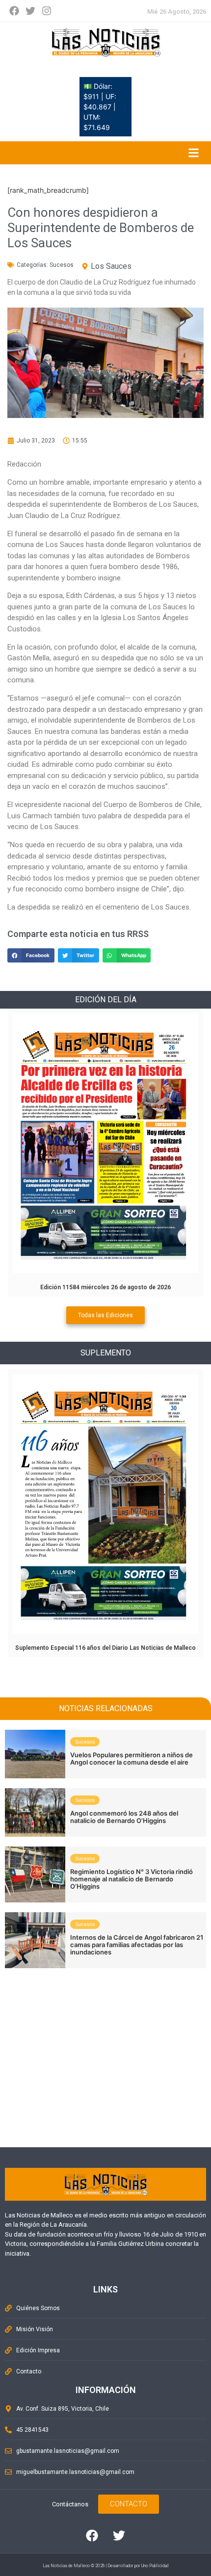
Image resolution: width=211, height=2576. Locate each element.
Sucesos (62, 265)
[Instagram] (47, 11)
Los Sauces (111, 266)
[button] (31, 955)
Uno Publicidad (155, 2566)
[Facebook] (14, 11)
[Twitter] (30, 11)
